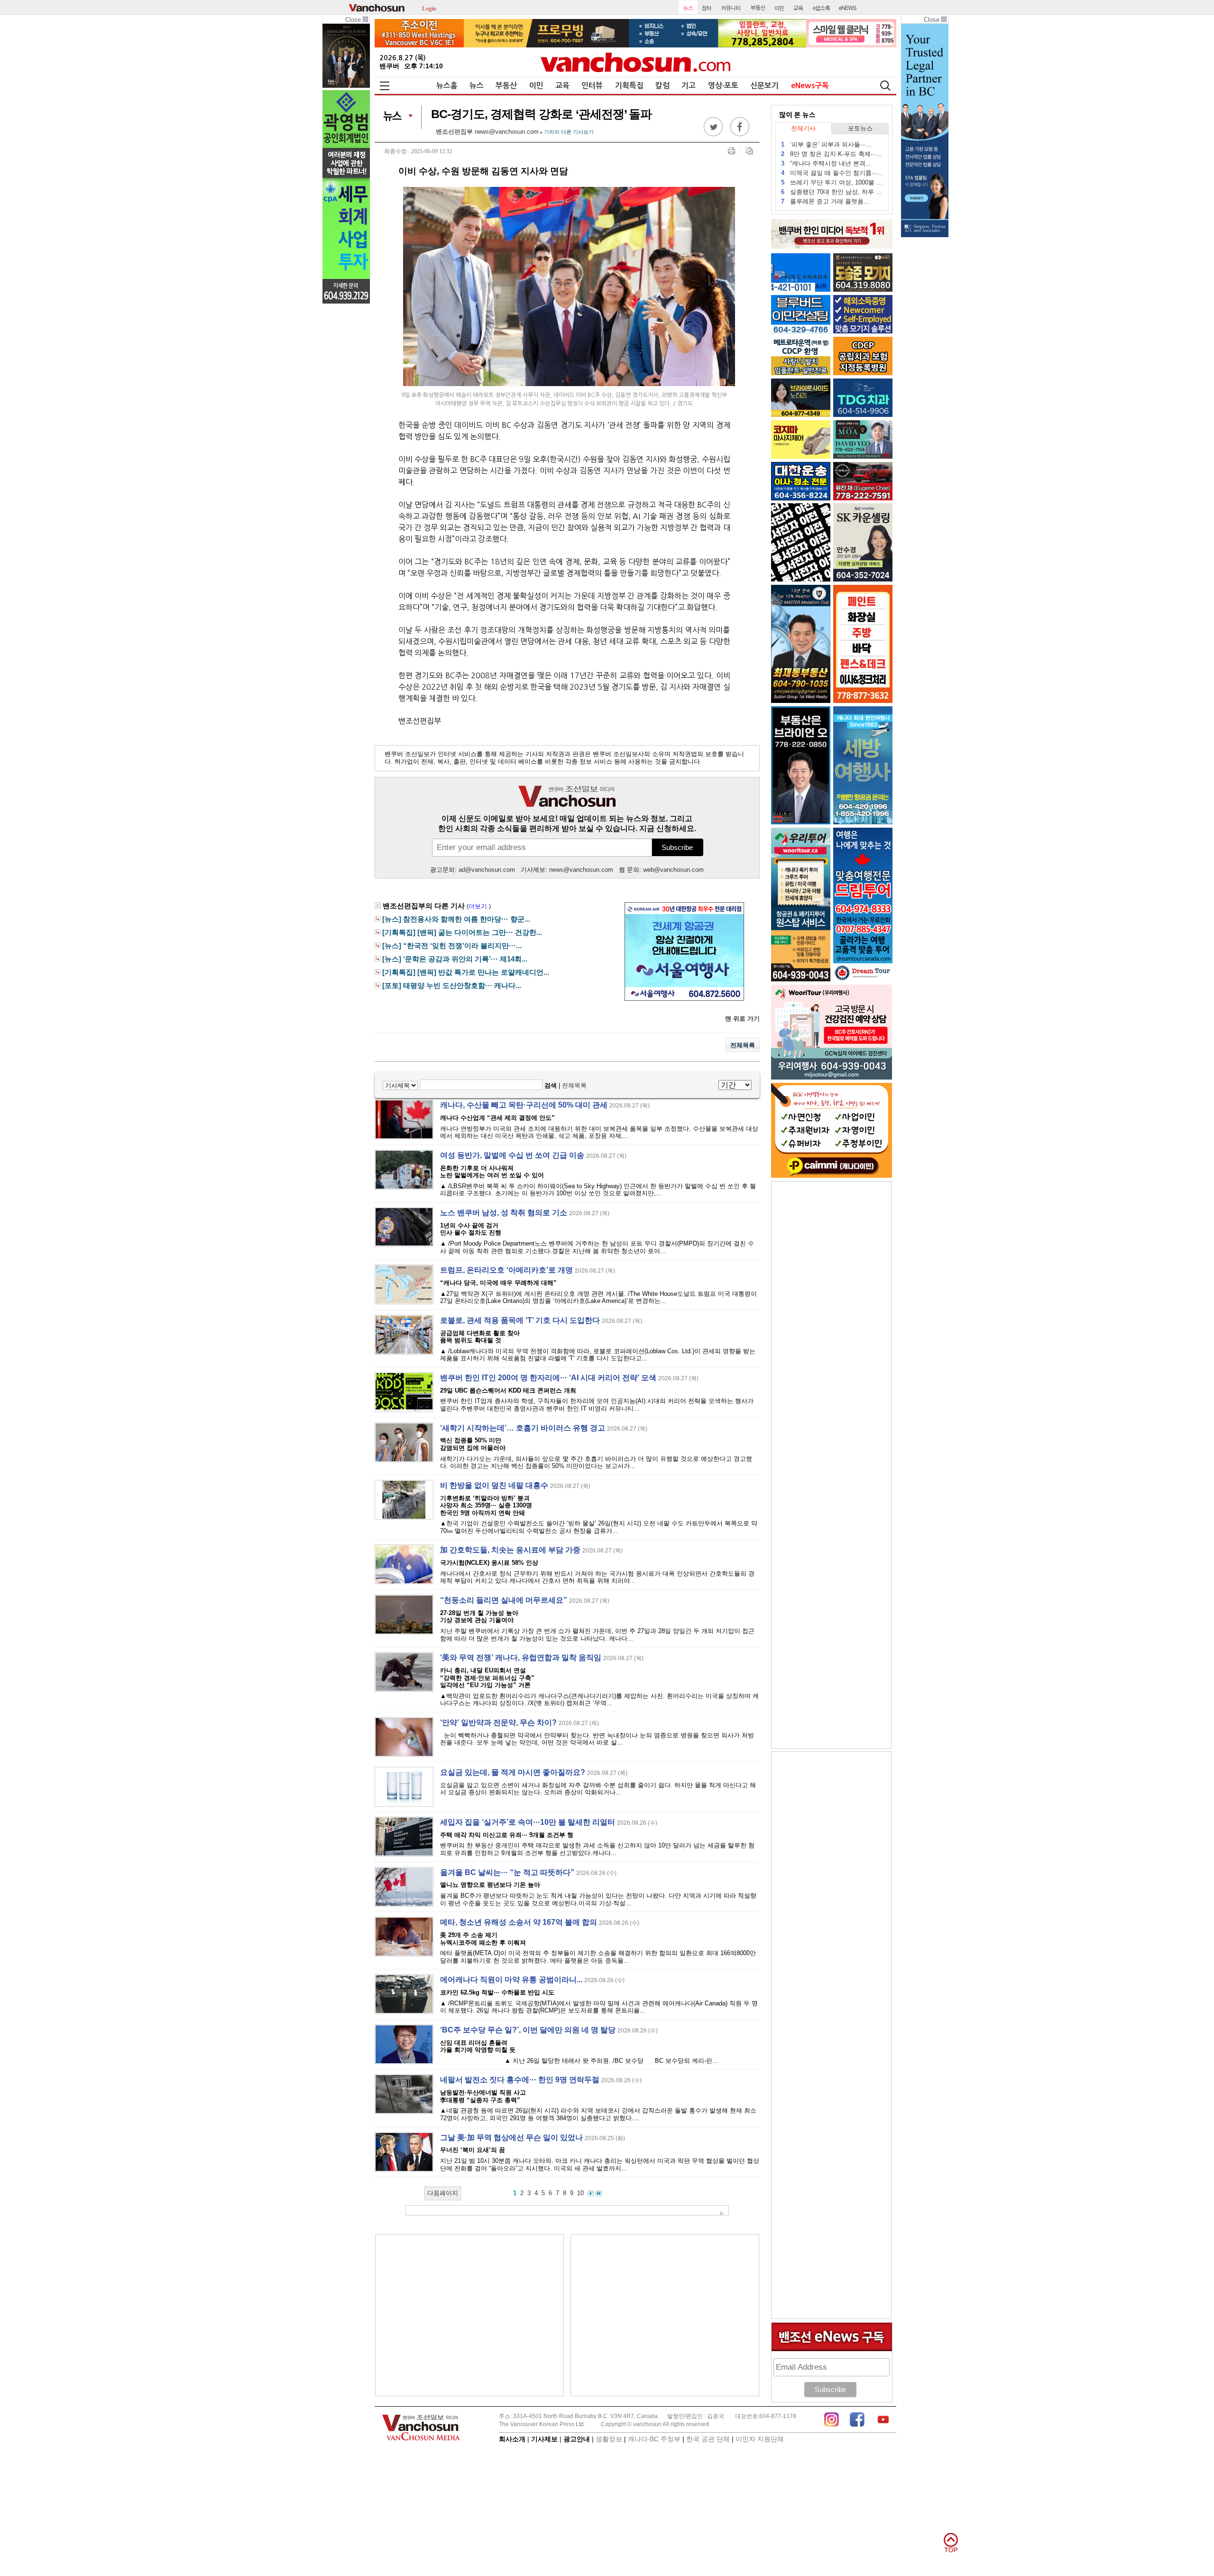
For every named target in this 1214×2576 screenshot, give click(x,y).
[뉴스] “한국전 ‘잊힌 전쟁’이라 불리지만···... (452, 946)
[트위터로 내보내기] (713, 134)
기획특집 (629, 86)
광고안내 (577, 2439)
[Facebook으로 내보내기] (740, 134)
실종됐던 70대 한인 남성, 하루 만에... (832, 192)
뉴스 (477, 86)
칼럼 (662, 86)
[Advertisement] (469, 2315)
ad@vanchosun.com (487, 870)
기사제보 (544, 2439)
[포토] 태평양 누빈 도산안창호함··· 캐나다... (452, 986)
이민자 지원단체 (760, 2439)
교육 (562, 86)
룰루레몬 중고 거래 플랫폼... (825, 201)
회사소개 (512, 2439)
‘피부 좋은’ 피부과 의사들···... (826, 144)
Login (429, 8)
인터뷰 (592, 86)
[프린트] (731, 151)
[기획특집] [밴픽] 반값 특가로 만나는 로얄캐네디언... (466, 972)
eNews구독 (810, 86)
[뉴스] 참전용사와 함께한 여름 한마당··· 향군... (456, 919)
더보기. (479, 906)
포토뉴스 (860, 128)
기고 (689, 86)
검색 (551, 1085)
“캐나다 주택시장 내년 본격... (826, 163)
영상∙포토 (723, 86)
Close (354, 20)
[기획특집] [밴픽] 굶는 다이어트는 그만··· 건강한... (462, 933)
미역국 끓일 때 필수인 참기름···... (832, 173)
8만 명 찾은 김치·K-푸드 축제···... (832, 154)
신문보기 (764, 86)
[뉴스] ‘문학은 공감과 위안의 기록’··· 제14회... (455, 959)
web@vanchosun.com (673, 870)
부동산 (506, 86)
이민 (536, 86)
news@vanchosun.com (507, 132)
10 (580, 2193)
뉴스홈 (447, 86)
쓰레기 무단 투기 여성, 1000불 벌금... (832, 182)
